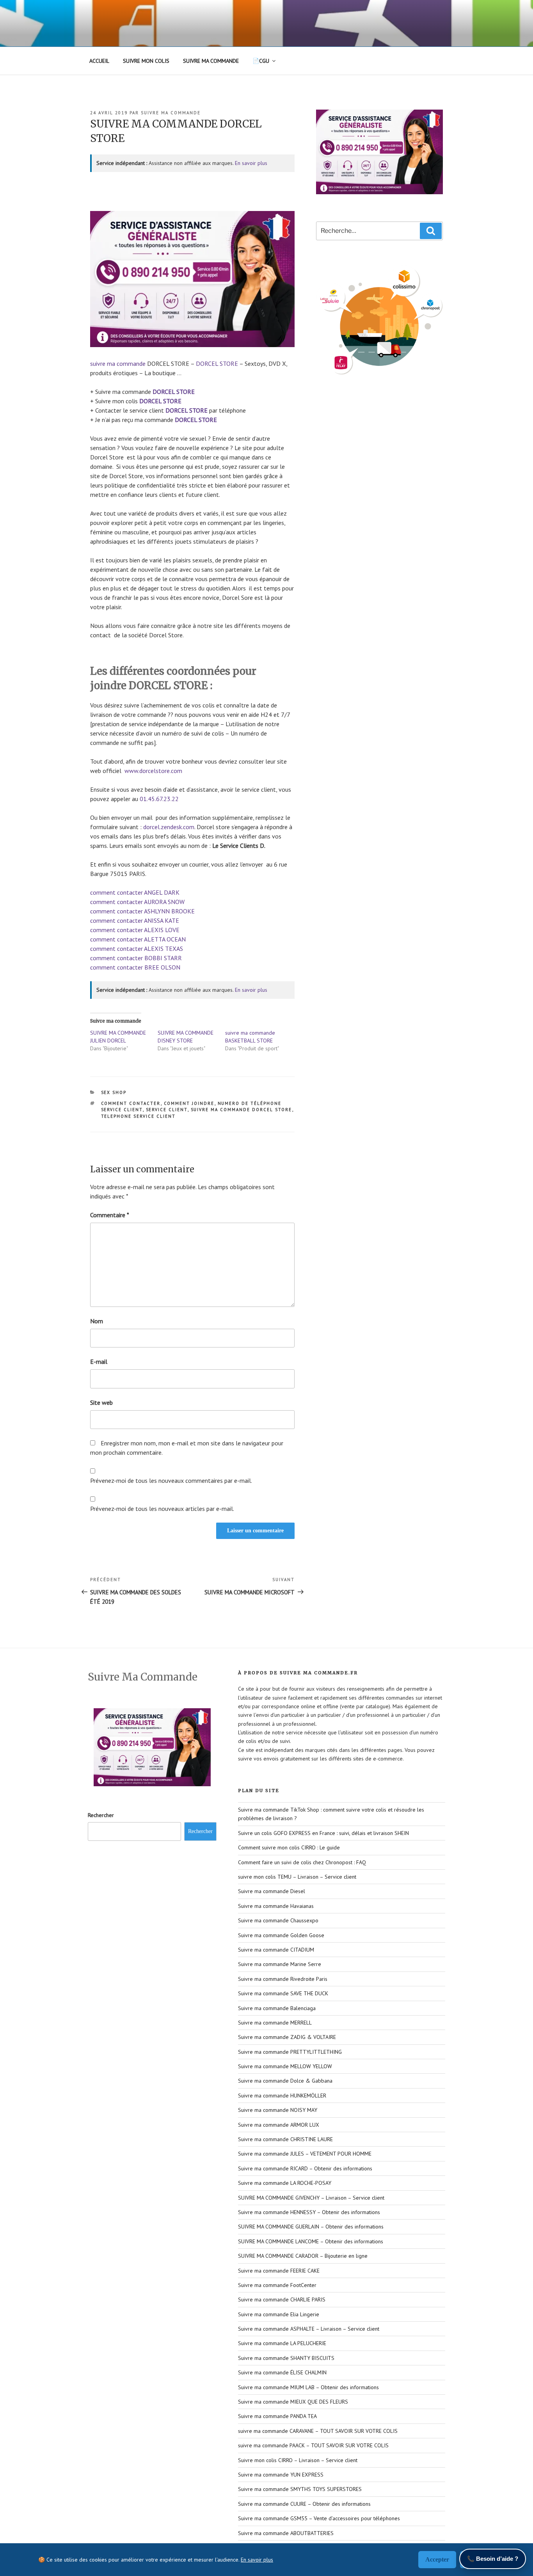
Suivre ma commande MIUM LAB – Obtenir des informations (308, 2387)
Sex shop (114, 1092)
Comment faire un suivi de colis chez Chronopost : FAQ (302, 1862)
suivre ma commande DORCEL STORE (242, 1110)
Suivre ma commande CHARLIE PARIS (282, 2299)
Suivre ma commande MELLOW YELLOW (285, 2066)
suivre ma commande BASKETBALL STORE (250, 1037)
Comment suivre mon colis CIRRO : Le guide (289, 1847)
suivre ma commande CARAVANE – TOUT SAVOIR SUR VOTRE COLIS (318, 2431)
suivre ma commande (171, 113)
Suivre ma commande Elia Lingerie (279, 2314)
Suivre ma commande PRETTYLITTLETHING (290, 2052)
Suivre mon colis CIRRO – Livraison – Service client (298, 2460)
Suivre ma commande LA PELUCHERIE (282, 2343)
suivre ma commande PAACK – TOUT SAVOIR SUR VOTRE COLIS (313, 2445)
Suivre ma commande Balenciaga (277, 2008)
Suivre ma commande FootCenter (277, 2285)
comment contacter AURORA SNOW (137, 902)
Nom (97, 1321)
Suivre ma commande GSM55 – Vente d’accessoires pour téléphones (319, 2518)
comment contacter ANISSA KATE (135, 920)
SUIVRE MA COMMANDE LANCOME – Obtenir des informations (311, 2241)
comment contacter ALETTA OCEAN (138, 939)
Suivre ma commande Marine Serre (280, 1964)
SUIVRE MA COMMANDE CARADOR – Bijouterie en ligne (303, 2256)
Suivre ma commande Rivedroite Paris (283, 1979)
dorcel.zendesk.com (169, 827)
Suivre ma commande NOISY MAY (278, 2110)
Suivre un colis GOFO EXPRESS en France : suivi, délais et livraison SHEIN (323, 1833)
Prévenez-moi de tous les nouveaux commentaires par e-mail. (171, 1480)
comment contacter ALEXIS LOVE (135, 930)
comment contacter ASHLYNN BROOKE (142, 911)
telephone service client (139, 1116)
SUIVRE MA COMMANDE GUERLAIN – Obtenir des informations (311, 2227)
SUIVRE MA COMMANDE (211, 61)
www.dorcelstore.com (153, 771)
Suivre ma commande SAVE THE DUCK (283, 1993)
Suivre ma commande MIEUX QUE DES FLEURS (293, 2402)
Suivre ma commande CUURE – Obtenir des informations (304, 2504)
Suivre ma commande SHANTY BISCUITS (286, 2358)
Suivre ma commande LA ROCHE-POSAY (285, 2183)
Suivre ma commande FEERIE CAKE (279, 2271)
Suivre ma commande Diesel (272, 1891)
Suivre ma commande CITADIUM (276, 1950)
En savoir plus (251, 163)
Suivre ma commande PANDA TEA (277, 2416)
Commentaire (110, 1215)
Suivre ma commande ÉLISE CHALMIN (282, 2372)
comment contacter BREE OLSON (135, 967)
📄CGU (261, 61)
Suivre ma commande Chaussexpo (278, 1920)
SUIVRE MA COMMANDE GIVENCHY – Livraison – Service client (311, 2198)
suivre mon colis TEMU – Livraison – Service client (297, 1877)
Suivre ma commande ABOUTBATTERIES (286, 2533)
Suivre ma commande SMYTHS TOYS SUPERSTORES (300, 2489)
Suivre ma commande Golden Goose (281, 1935)
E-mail (99, 1362)
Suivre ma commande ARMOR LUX (279, 2125)
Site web (101, 1402)
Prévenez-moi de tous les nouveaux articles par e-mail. (162, 1509)
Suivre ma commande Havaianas (276, 1906)
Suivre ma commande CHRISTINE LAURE (285, 2139)
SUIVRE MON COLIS (146, 61)
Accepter (437, 2559)
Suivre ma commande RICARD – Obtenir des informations (305, 2168)
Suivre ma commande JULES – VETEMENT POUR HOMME (305, 2154)
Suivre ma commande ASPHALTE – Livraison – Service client (309, 2329)
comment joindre (189, 1103)
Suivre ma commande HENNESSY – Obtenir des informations (309, 2212)
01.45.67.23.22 (159, 799)
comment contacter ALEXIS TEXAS (137, 948)
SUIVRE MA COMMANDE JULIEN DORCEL (118, 1037)
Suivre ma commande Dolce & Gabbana (285, 2081)
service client (167, 1110)
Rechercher (101, 1815)
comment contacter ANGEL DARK (135, 892)
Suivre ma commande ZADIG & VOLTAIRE (287, 2037)
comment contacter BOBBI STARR (136, 958)
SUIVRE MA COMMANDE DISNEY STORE (186, 1037)
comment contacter (131, 1103)
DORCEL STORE (217, 363)
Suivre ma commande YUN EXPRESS (281, 2475)
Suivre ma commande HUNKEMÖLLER (282, 2096)
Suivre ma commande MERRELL (275, 2023)
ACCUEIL (99, 61)
